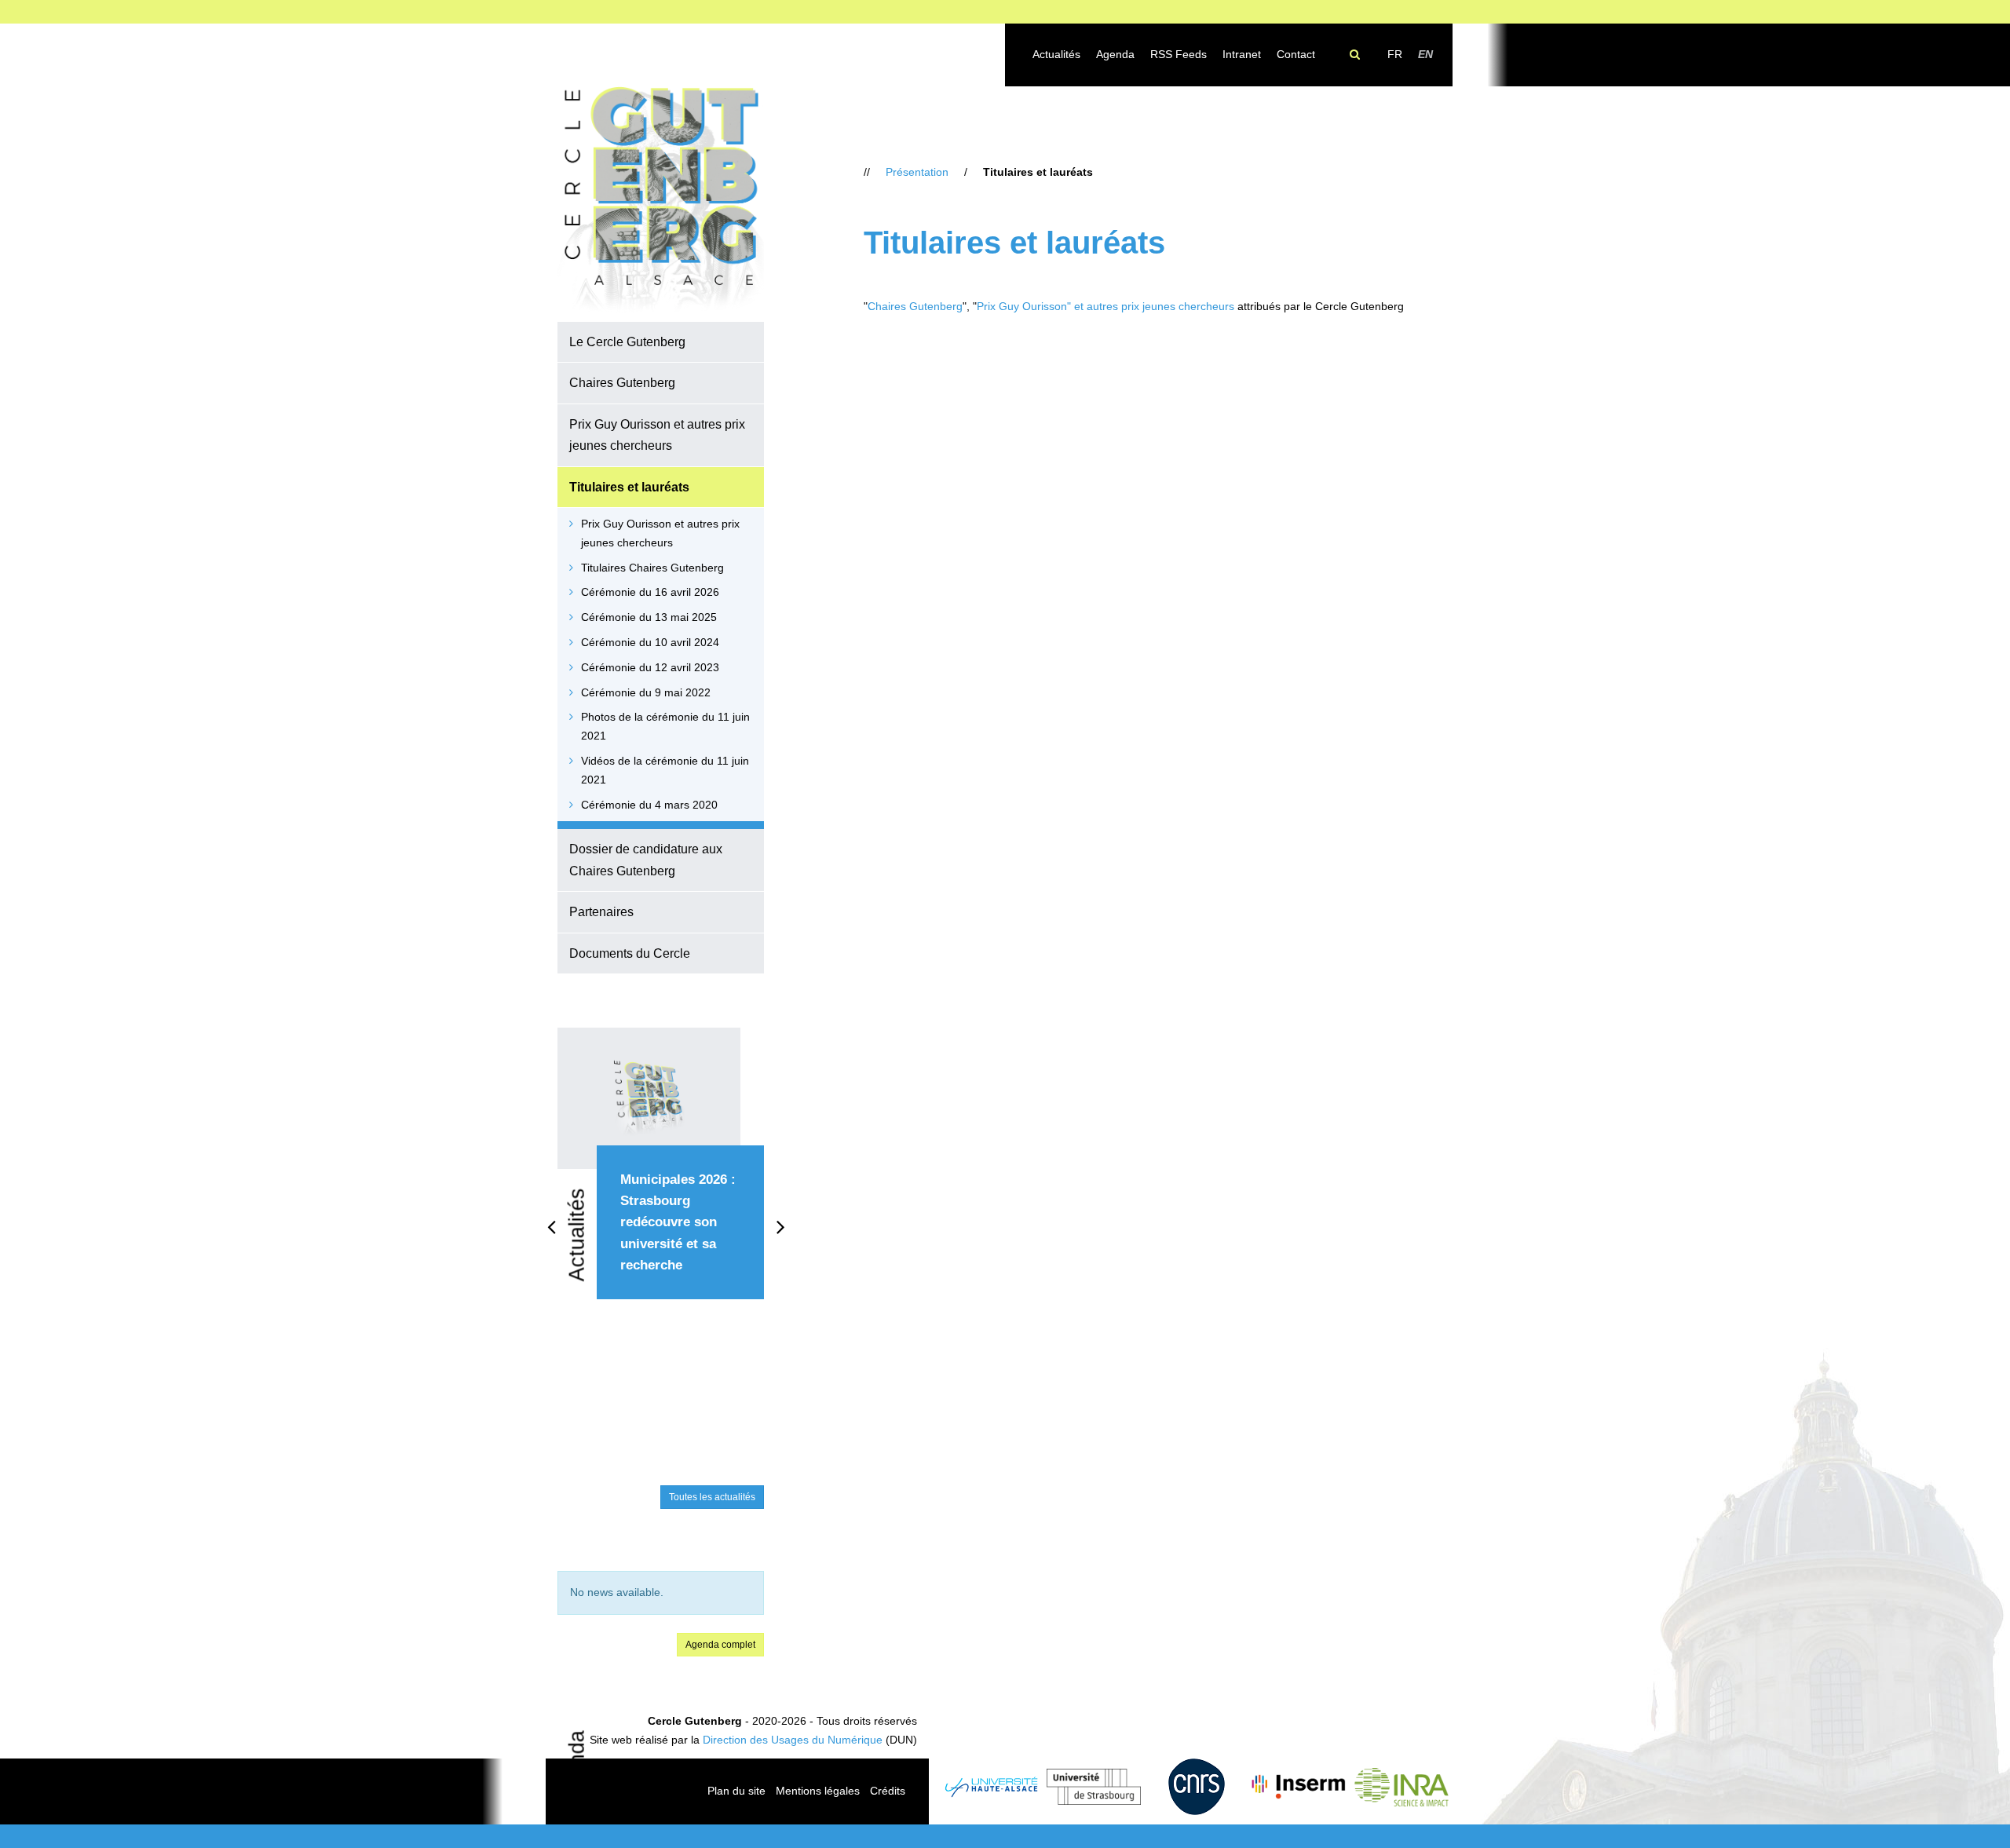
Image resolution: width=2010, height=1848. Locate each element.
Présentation (917, 172)
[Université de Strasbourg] (1094, 1787)
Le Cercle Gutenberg (627, 341)
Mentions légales (818, 1791)
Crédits (888, 1791)
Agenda (1115, 54)
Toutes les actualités (712, 1497)
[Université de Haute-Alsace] (992, 1787)
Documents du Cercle (630, 953)
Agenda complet (720, 1645)
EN (1425, 54)
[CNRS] (1196, 1787)
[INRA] (1401, 1787)
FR (1395, 54)
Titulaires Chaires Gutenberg (652, 568)
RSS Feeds (1179, 54)
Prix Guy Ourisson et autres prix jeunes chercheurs (657, 435)
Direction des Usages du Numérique (793, 1740)
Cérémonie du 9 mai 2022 (646, 692)
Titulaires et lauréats (629, 487)
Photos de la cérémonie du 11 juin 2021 (665, 726)
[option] (661, 1181)
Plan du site (736, 1791)
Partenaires (601, 911)
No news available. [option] (617, 1592)
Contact (1296, 54)
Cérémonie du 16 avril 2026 (650, 592)
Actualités (1056, 54)
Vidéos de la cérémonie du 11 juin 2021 (665, 770)
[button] (759, 341)
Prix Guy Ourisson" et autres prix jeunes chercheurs (1105, 306)
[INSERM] (1299, 1787)
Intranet (1242, 54)
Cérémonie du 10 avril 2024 (650, 642)
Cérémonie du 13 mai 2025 (649, 617)
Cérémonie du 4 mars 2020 (649, 805)
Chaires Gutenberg (622, 382)
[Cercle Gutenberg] (661, 201)
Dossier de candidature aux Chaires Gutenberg (646, 859)
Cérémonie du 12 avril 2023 (650, 667)
